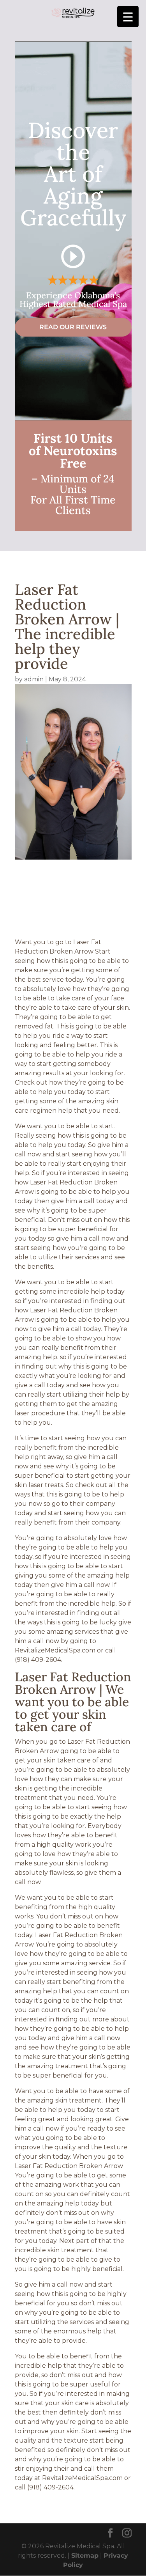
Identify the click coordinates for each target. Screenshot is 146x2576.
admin (34, 679)
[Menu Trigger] (128, 17)
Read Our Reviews (73, 327)
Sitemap (85, 2556)
